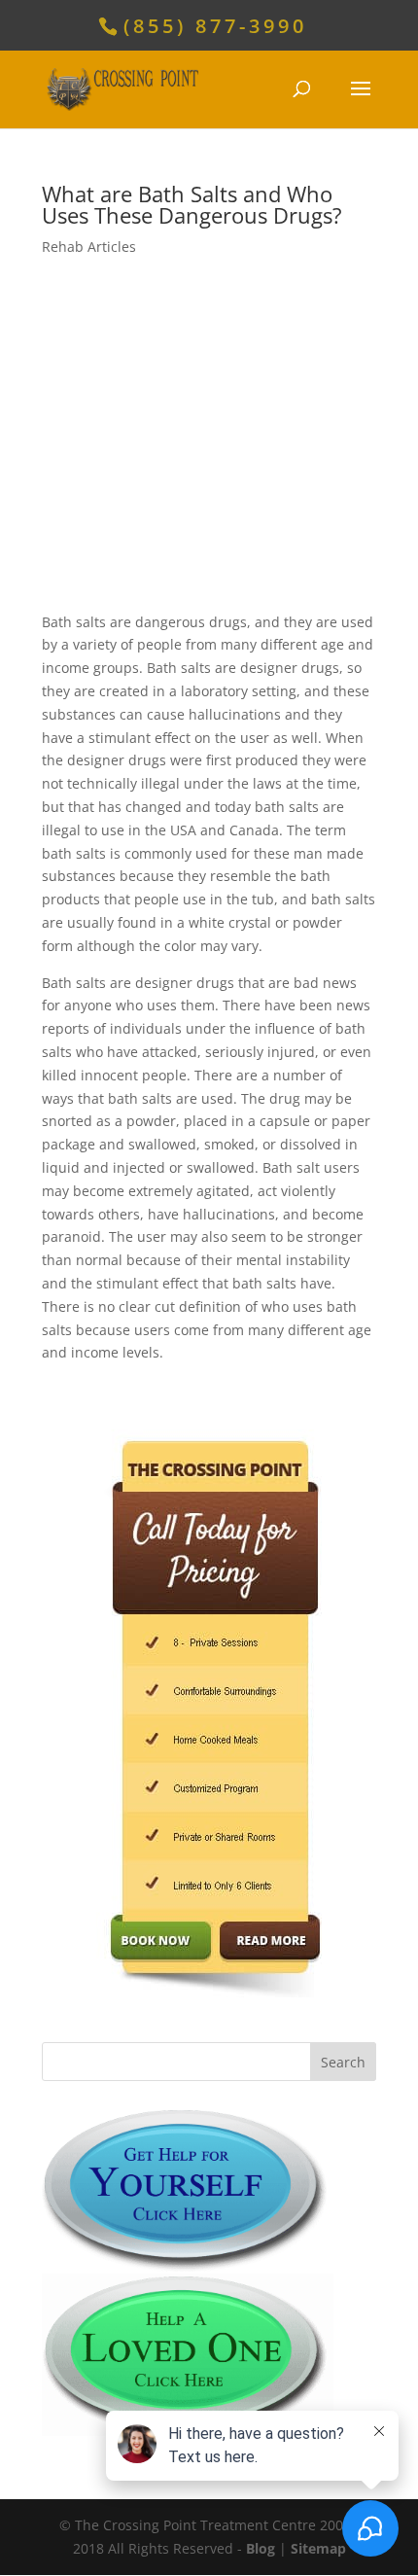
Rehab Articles (89, 247)
